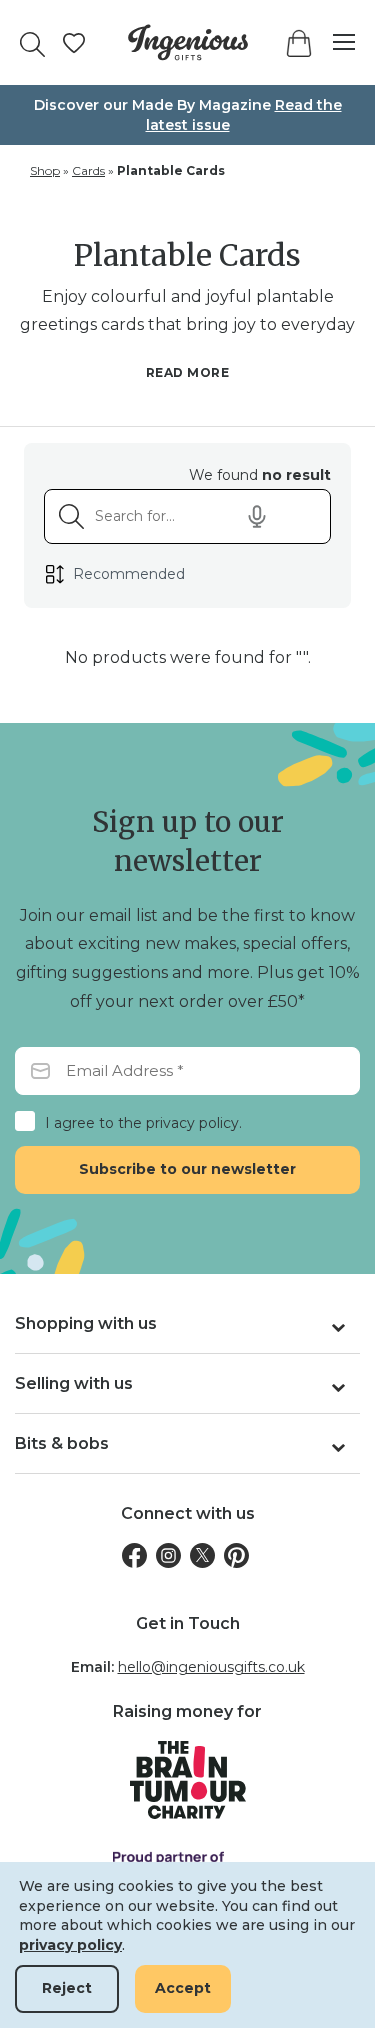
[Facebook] (134, 1555)
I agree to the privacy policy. (143, 1123)
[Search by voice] (257, 517)
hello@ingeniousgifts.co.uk (211, 1667)
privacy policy (70, 1945)
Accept (183, 1988)
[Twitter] (202, 1555)
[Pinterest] (236, 1555)
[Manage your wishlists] (74, 43)
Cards (88, 170)
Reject (67, 1988)
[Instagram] (168, 1555)
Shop (45, 170)
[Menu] (334, 42)
